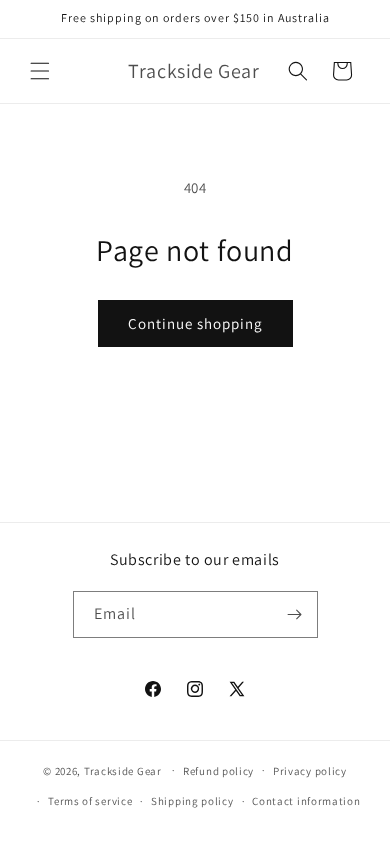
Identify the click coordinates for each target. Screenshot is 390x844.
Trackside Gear (123, 770)
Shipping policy (192, 801)
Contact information (306, 801)
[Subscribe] (295, 614)
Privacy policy (310, 771)
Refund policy (218, 771)
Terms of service (90, 801)
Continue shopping (195, 323)
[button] (40, 71)
